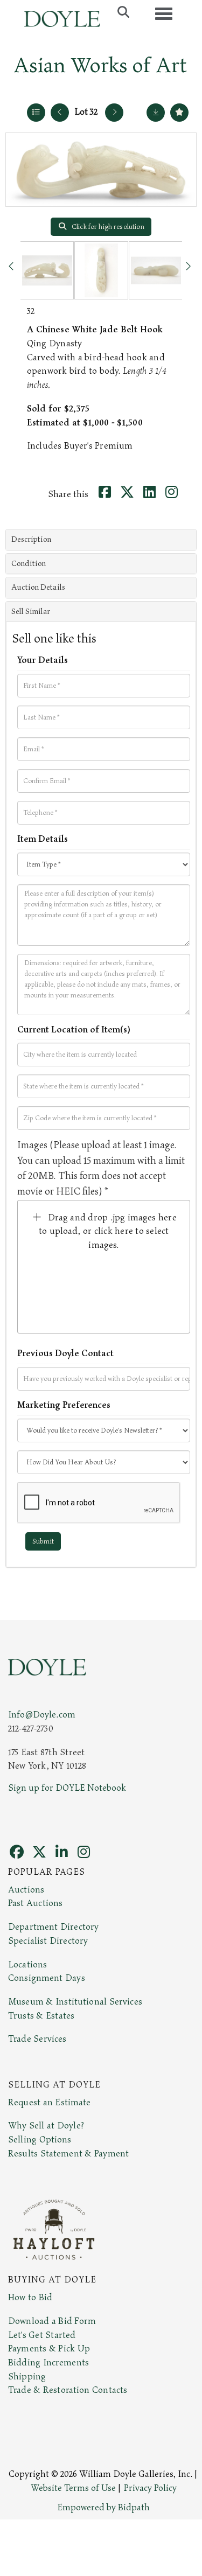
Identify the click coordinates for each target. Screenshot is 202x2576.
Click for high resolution (107, 227)
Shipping (27, 2377)
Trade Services (37, 2039)
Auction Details (38, 587)
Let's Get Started (42, 2335)
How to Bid (30, 2298)
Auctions (26, 1890)
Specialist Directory (48, 1941)
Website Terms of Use (73, 2488)
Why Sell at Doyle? (46, 2126)
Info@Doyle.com (42, 1715)
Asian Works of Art (100, 66)
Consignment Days (47, 1978)
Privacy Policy (150, 2488)
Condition (29, 564)
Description (31, 539)
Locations (27, 1965)
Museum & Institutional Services (75, 2002)
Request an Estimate (50, 2103)
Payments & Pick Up (49, 2349)
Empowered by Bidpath (103, 2508)
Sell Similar (31, 612)
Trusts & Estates (41, 2016)
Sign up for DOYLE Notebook (67, 1788)
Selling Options (40, 2140)
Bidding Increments (48, 2363)
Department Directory (53, 1927)
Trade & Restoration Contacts (68, 2390)
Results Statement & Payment (68, 2154)
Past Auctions (35, 1903)
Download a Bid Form (52, 2321)
